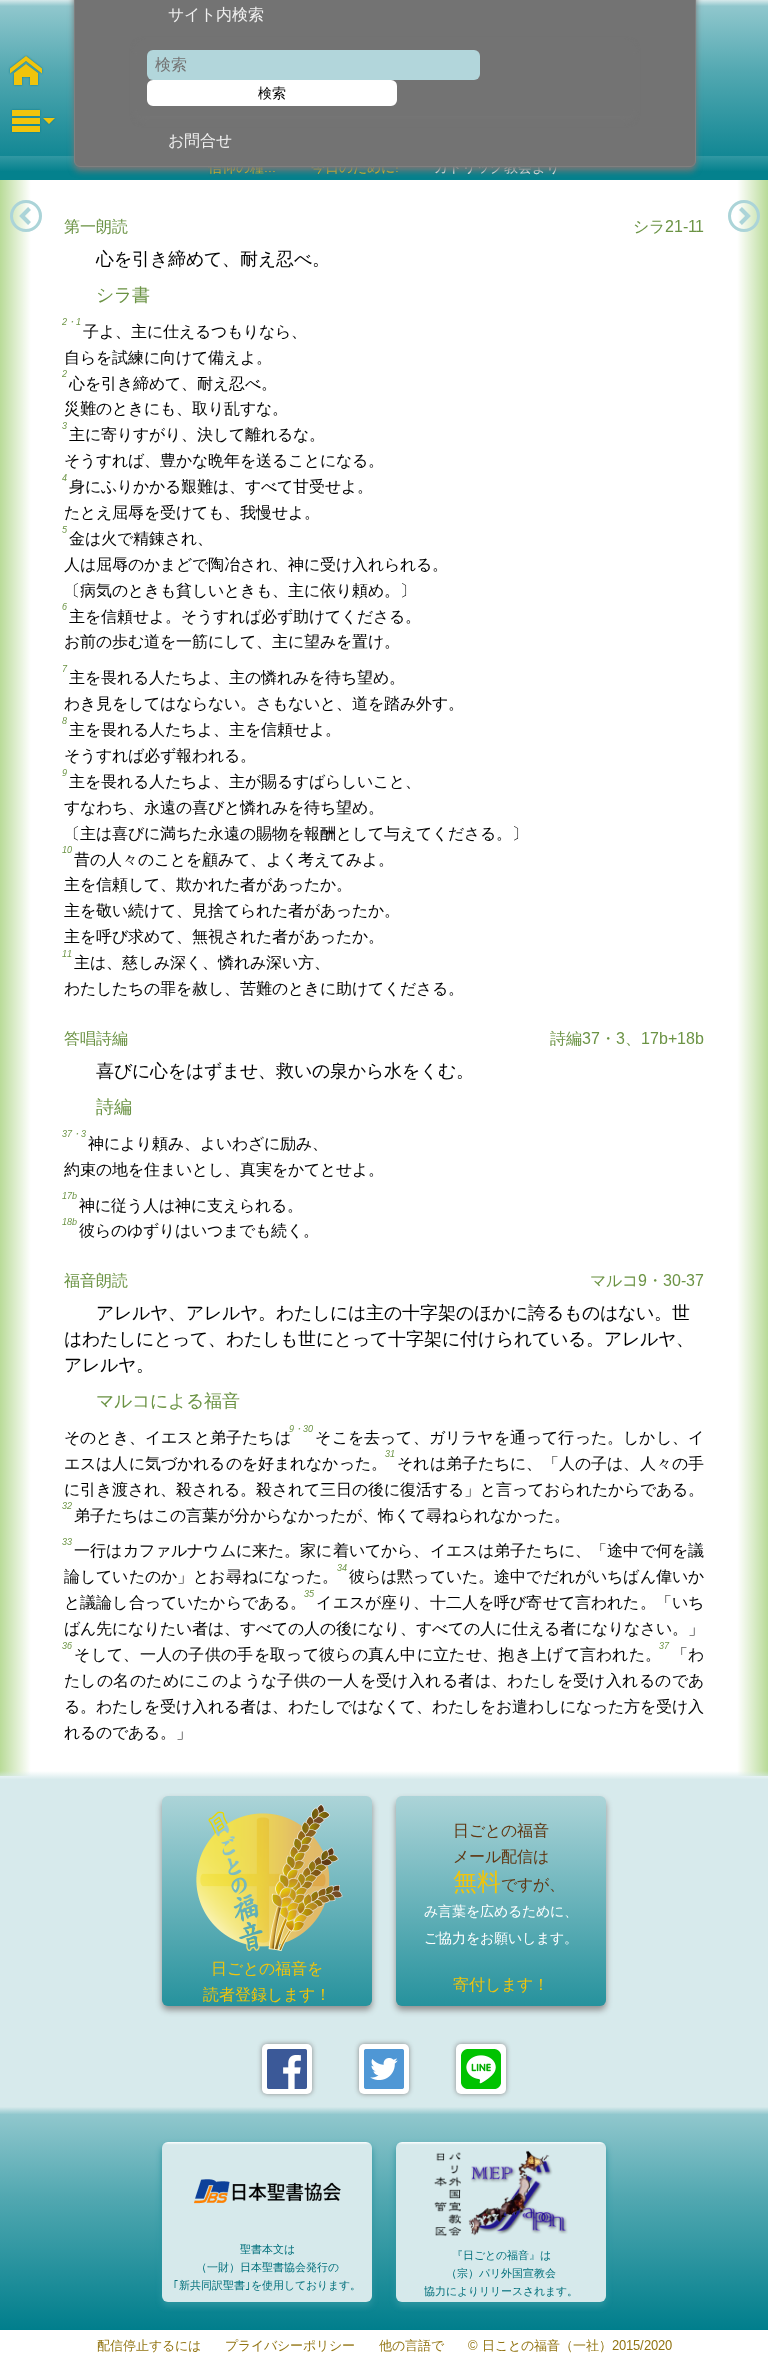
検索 (272, 93)
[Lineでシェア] (481, 2069)
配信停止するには (149, 2346)
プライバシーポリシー (290, 2346)
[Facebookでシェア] (287, 2069)
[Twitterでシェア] (384, 2069)
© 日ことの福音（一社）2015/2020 (570, 2346)
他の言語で (411, 2346)
